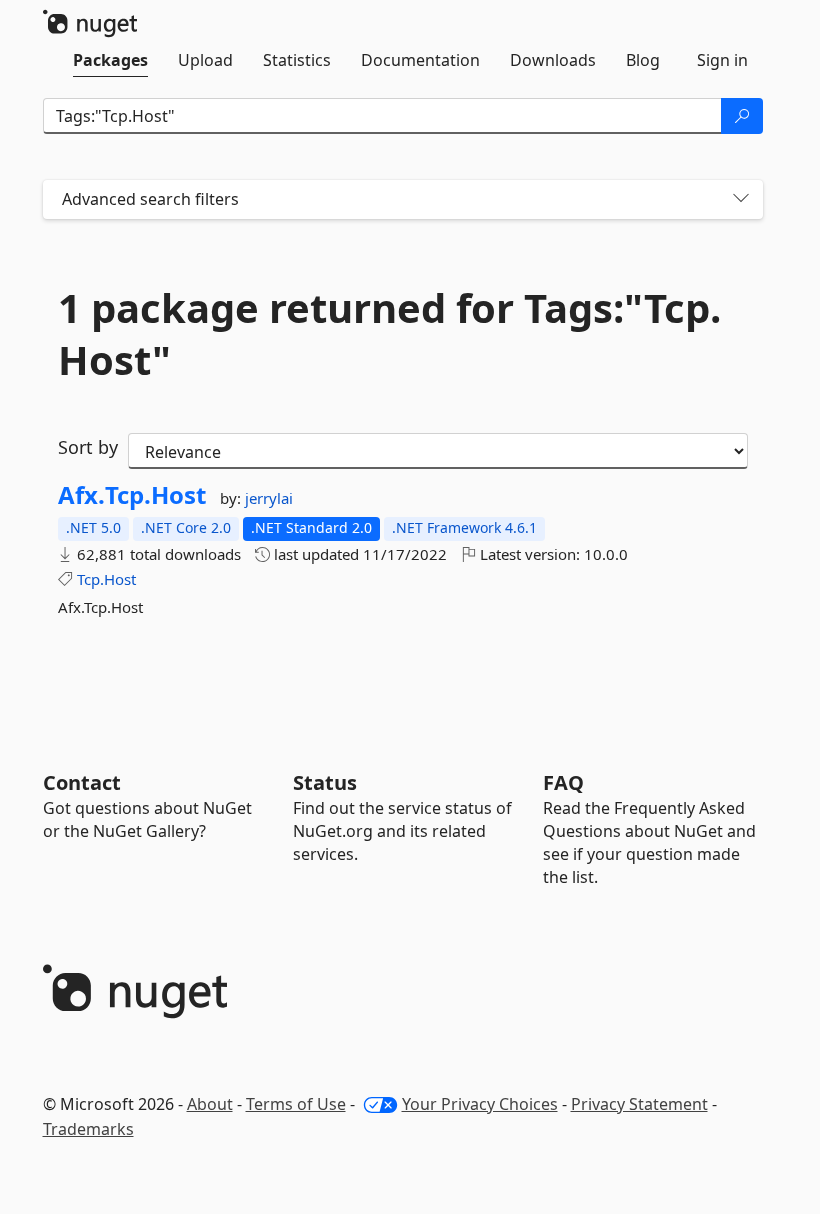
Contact (82, 782)
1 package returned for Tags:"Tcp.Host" (389, 334)
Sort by (88, 447)
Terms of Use (296, 1104)
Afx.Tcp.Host (132, 495)
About (210, 1104)
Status (325, 782)
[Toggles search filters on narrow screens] (741, 199)
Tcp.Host (106, 579)
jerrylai (269, 498)
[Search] (742, 116)
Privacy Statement (639, 1104)
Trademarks (88, 1129)
